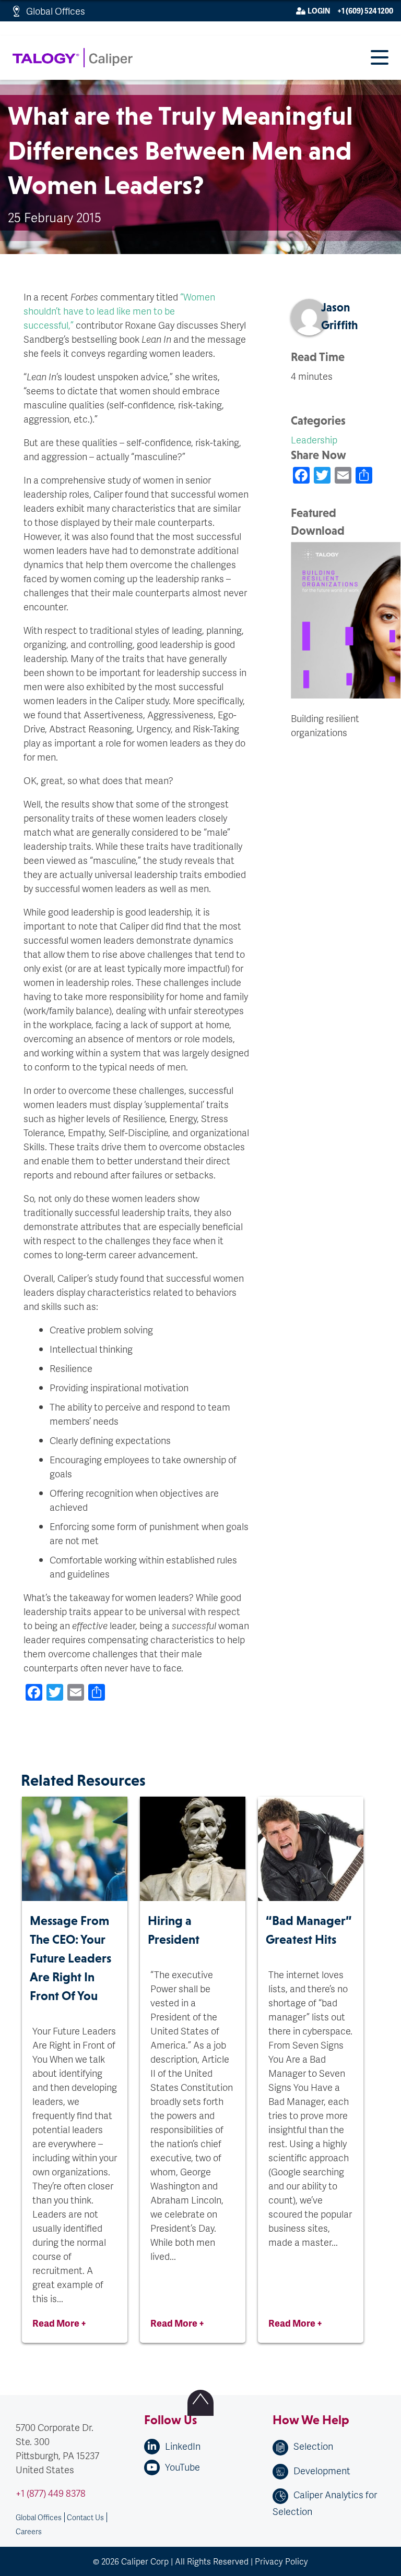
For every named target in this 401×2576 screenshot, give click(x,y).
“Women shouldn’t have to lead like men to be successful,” (119, 311)
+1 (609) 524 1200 (365, 11)
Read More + (59, 2323)
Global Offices (56, 11)
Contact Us (85, 2517)
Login (319, 11)
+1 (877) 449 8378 (51, 2493)
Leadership (314, 440)
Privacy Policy (281, 2561)
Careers (29, 2531)
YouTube (182, 2467)
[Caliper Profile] (136, 1741)
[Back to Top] (200, 2403)
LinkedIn (183, 2446)
